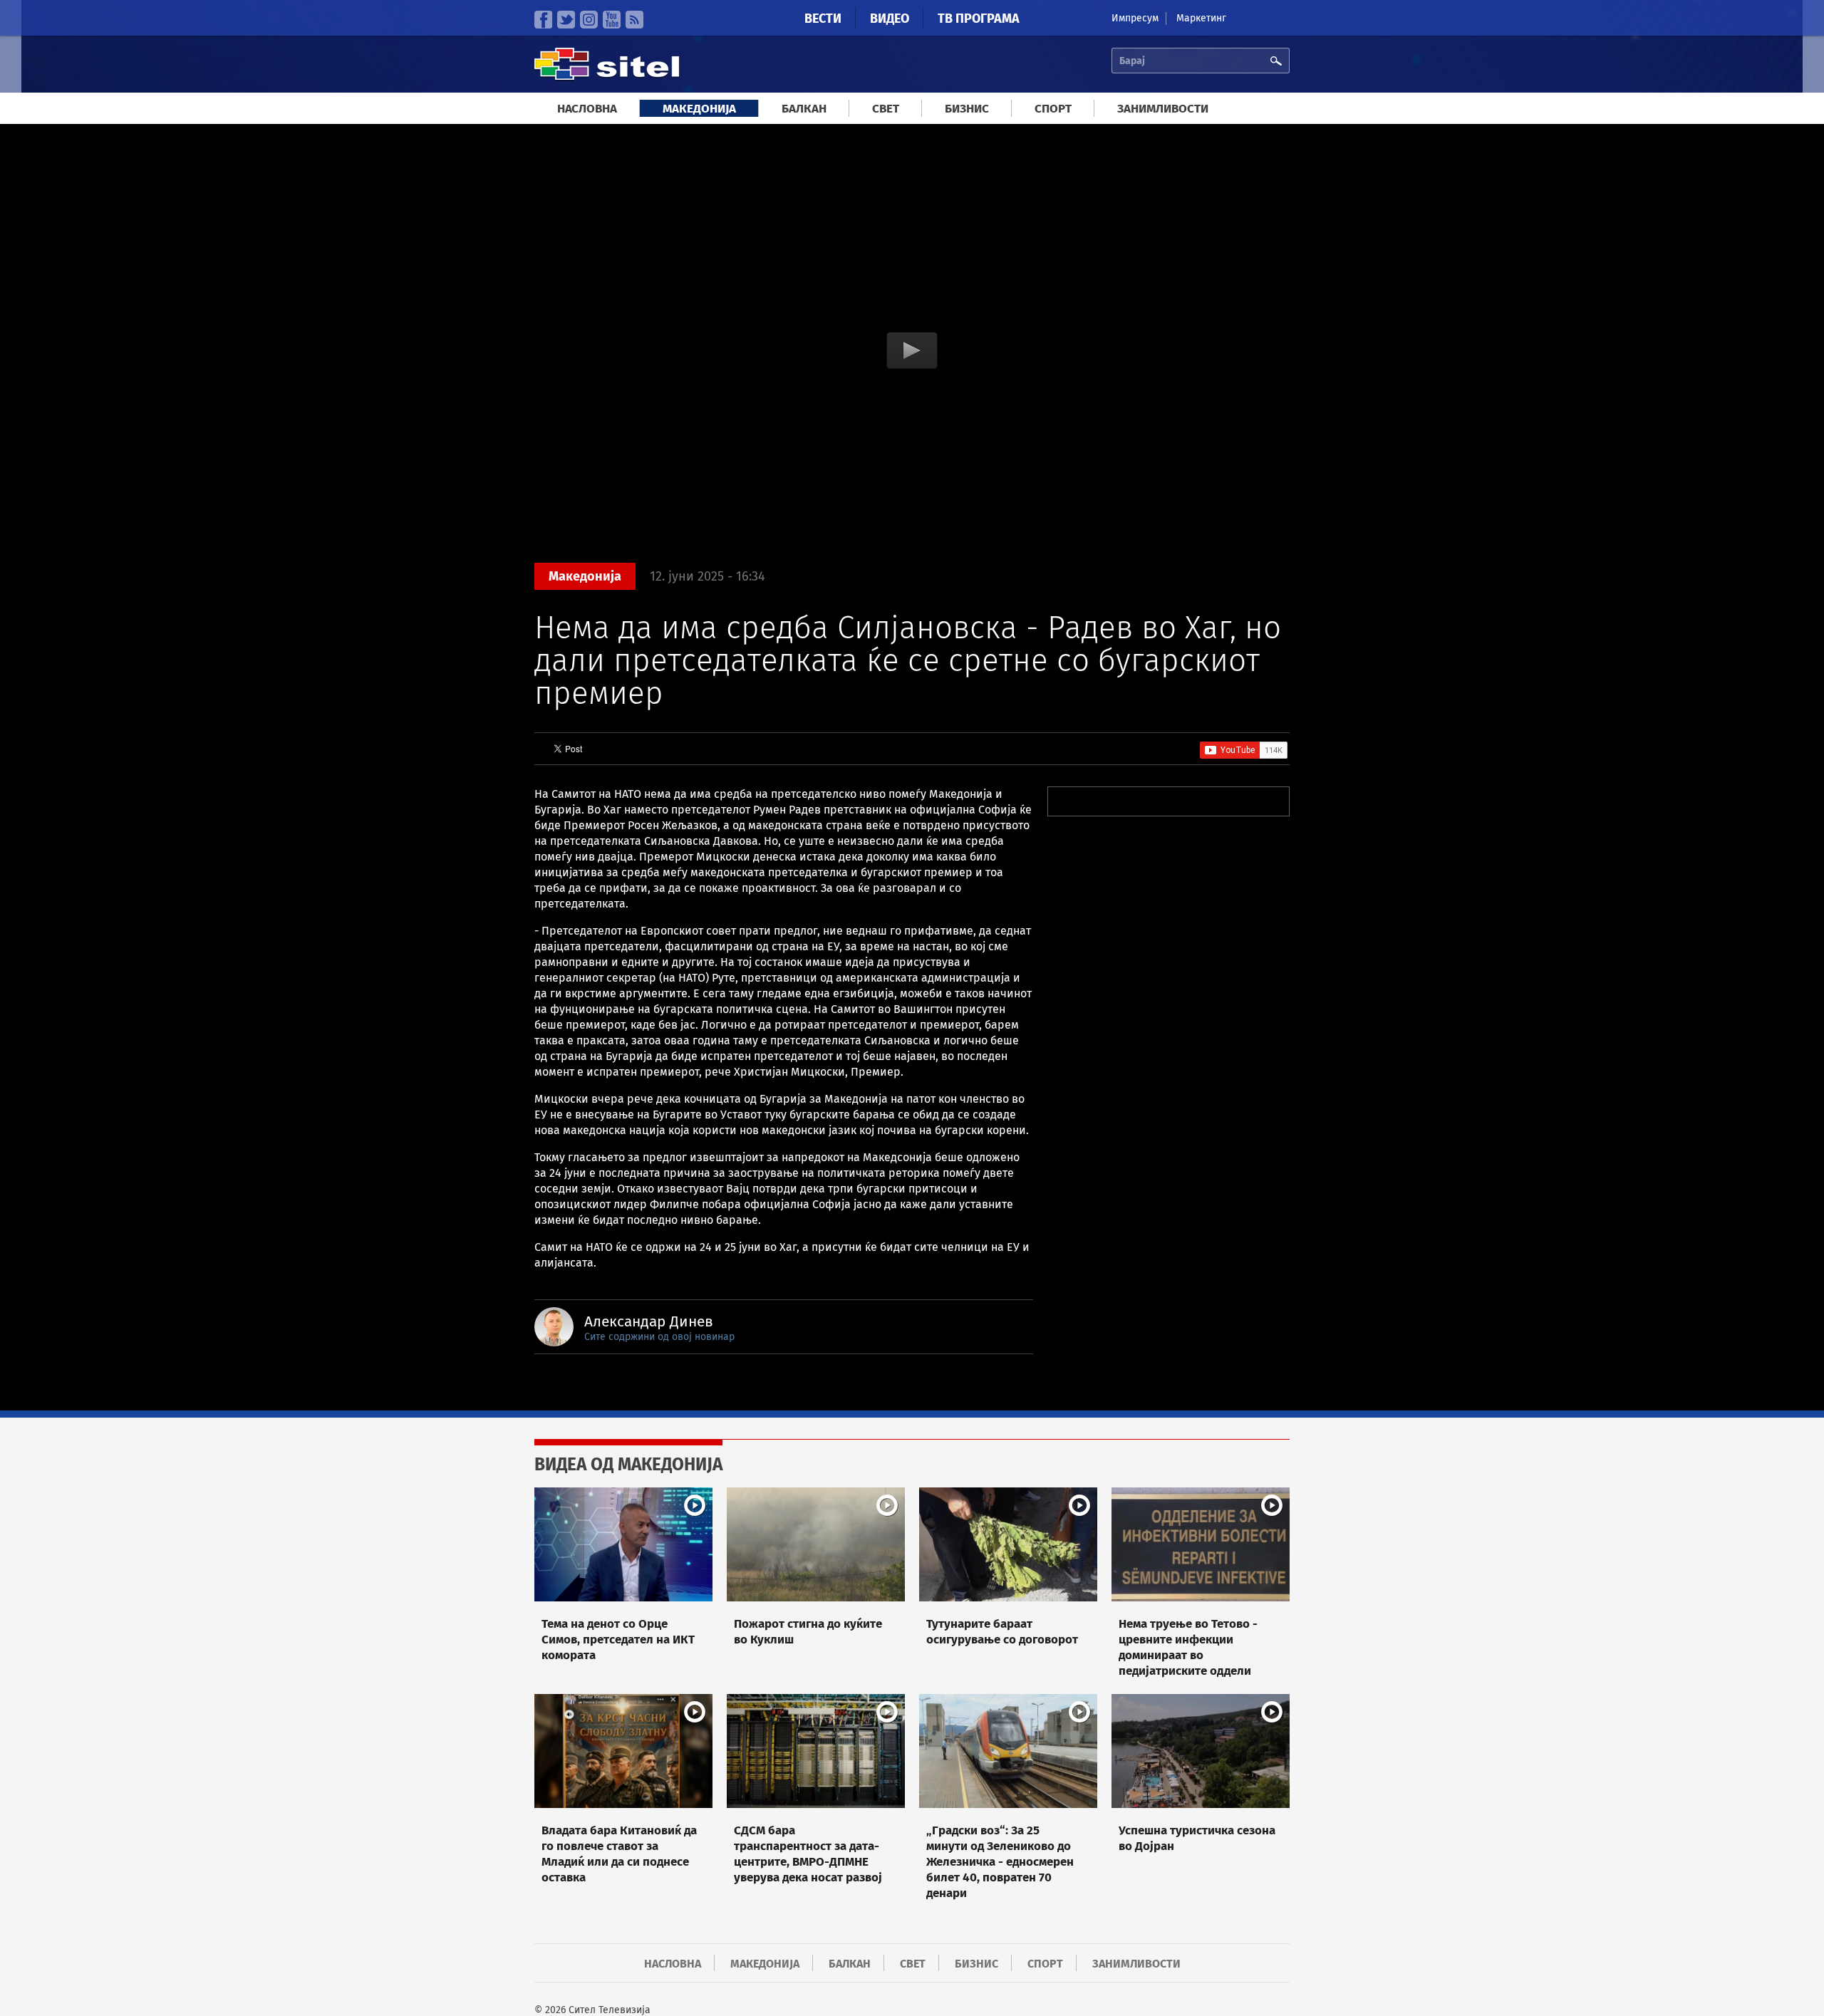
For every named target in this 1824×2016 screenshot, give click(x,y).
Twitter (566, 20)
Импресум (1135, 18)
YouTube (612, 20)
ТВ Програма (979, 19)
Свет (886, 109)
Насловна (587, 109)
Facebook (543, 20)
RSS (634, 20)
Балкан (804, 109)
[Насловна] (607, 78)
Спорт (1053, 109)
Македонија (699, 109)
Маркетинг (1201, 18)
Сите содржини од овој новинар (659, 1337)
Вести (823, 19)
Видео (890, 19)
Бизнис (967, 109)
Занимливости (1163, 109)
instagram (589, 20)
